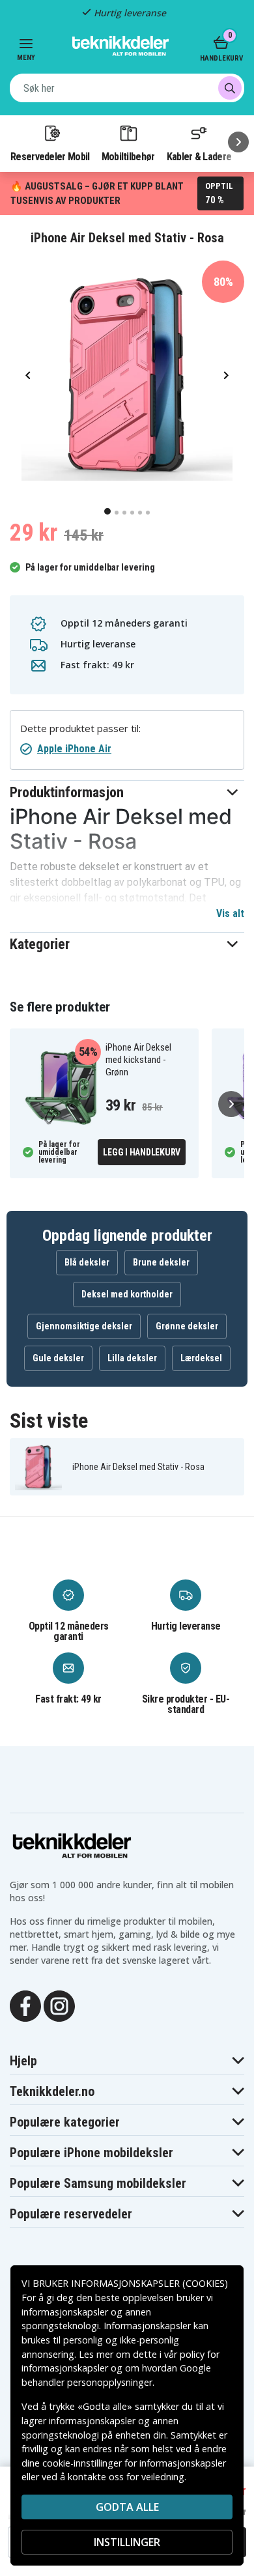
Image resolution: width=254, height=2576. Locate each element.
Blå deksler (87, 1262)
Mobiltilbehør (128, 156)
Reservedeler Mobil (50, 156)
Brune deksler (161, 1262)
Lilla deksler (132, 1358)
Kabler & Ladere (199, 156)
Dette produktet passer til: (80, 729)
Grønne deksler (187, 1326)
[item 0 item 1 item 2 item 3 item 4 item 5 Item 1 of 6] (127, 375)
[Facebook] (25, 2005)
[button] (127, 792)
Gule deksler (58, 1358)
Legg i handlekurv (142, 1152)
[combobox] (127, 88)
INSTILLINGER (127, 2542)
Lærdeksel (201, 1358)
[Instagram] (59, 2005)
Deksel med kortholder (127, 1294)
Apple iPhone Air (74, 749)
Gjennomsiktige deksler (84, 1326)
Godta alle (127, 2507)
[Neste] (238, 142)
